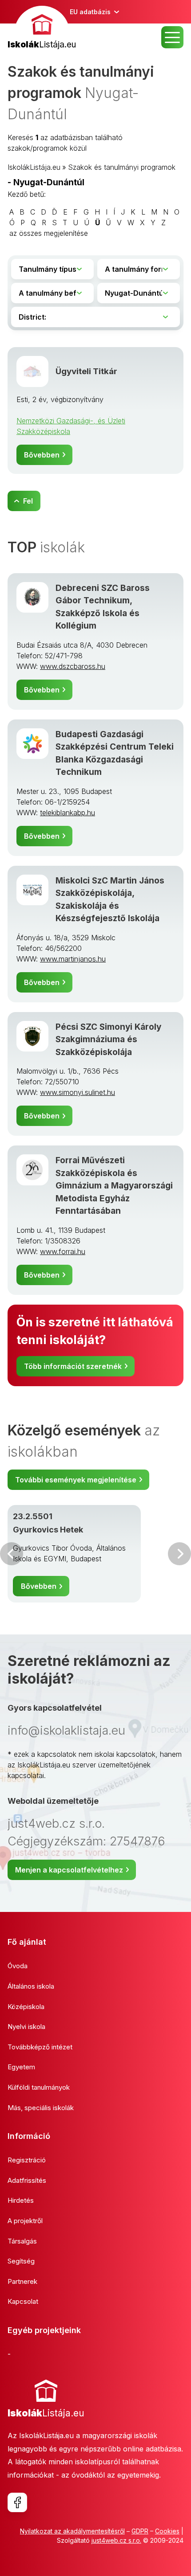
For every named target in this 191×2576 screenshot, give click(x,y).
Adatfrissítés (27, 2180)
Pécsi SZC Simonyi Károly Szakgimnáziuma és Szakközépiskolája (108, 1040)
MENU (172, 37)
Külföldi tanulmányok (39, 2087)
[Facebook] (17, 2502)
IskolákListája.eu (34, 167)
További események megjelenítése (76, 1480)
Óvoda (18, 1966)
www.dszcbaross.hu (73, 666)
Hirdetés (21, 2200)
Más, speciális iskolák (41, 2108)
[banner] (42, 29)
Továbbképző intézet (40, 2047)
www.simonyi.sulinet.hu (78, 1092)
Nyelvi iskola (26, 2027)
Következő (179, 1554)
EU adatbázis (90, 12)
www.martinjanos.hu (73, 959)
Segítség (21, 2261)
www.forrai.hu (63, 1251)
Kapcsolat (23, 2301)
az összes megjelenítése (49, 233)
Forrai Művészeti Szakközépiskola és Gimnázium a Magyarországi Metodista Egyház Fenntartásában (114, 1186)
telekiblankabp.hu (68, 813)
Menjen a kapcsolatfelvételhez (69, 1870)
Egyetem (21, 2067)
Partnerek (22, 2281)
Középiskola (26, 2007)
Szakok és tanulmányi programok (122, 167)
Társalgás (22, 2241)
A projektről (25, 2221)
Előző (12, 1554)
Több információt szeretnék (73, 1366)
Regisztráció (27, 2160)
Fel (28, 501)
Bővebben (42, 455)
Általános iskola (31, 1986)
